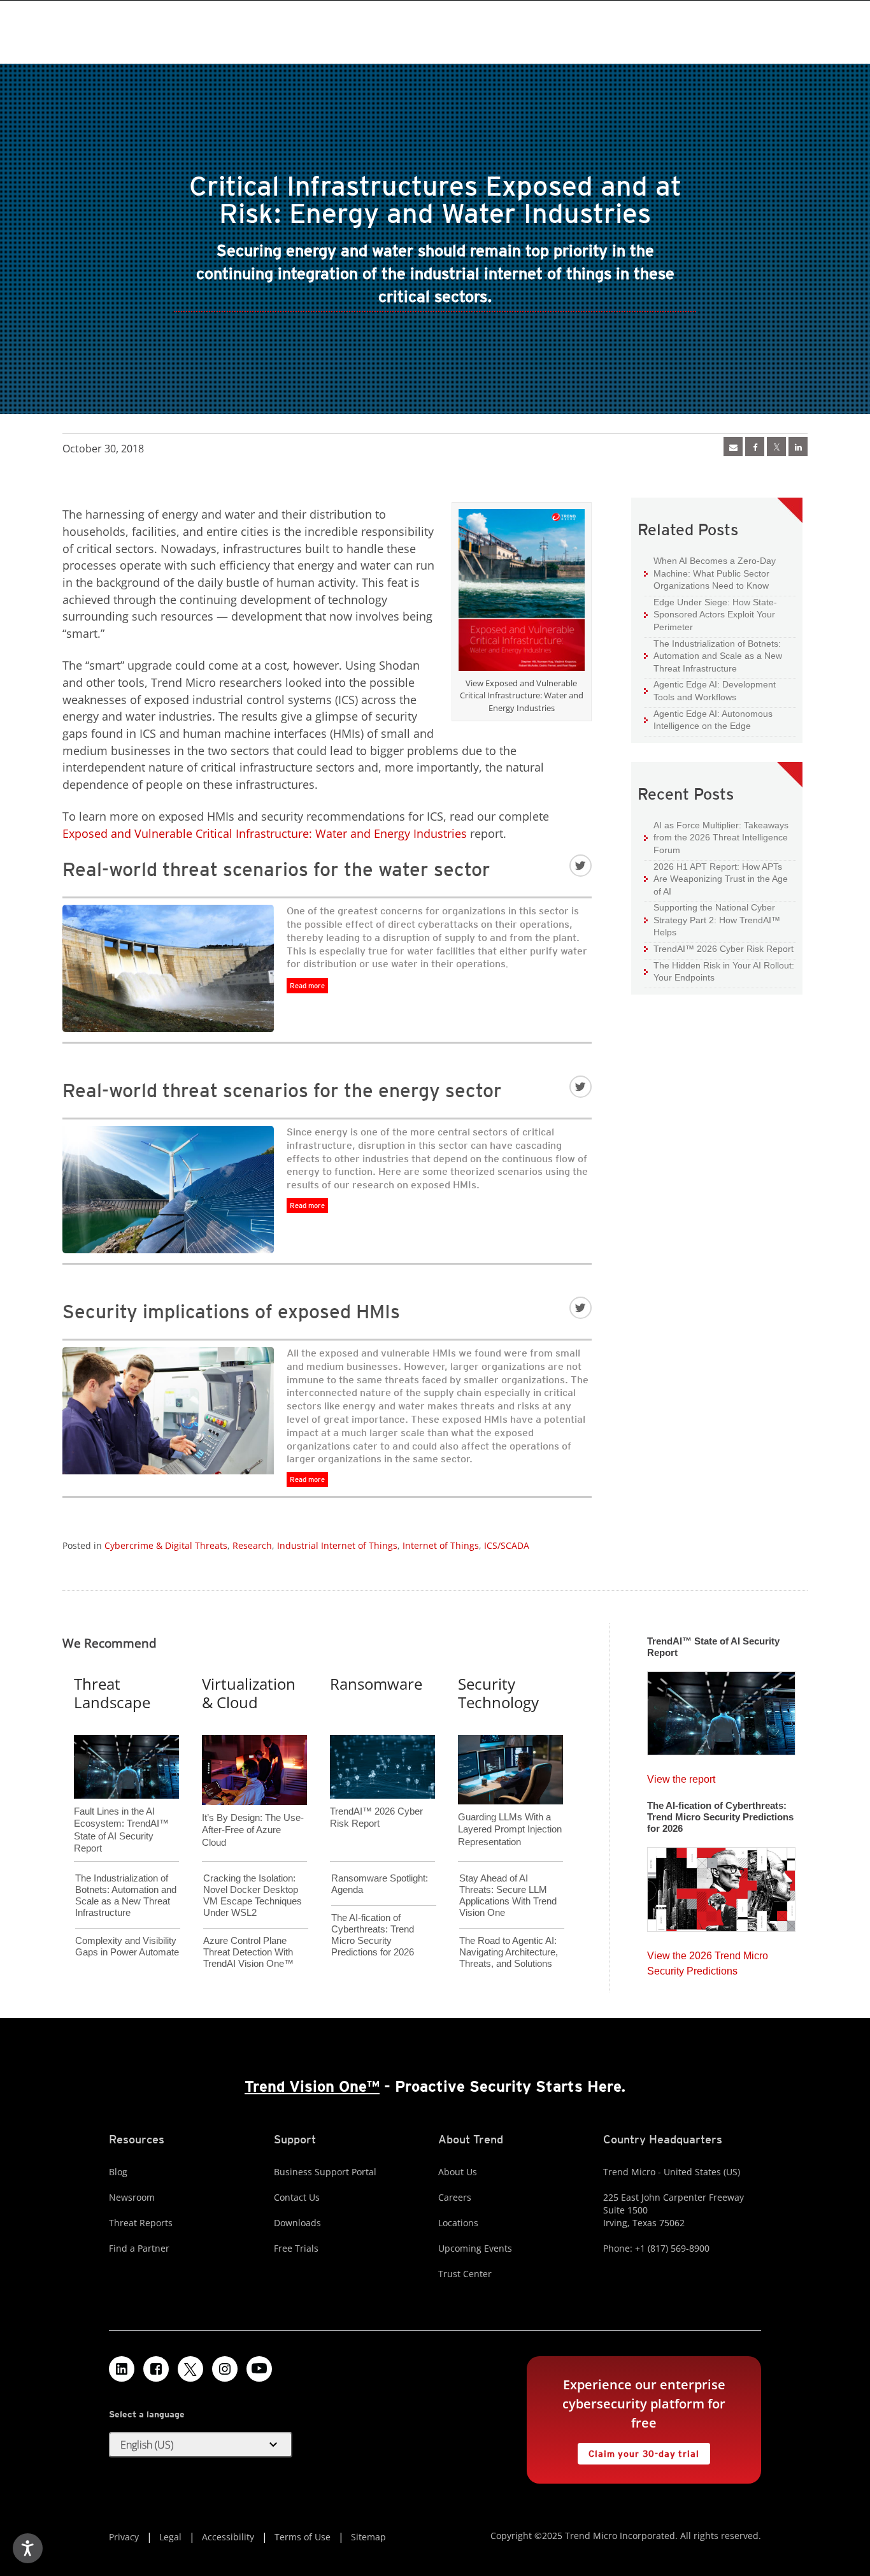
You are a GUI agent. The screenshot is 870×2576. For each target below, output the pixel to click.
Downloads (297, 2223)
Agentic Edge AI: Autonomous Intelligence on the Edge (708, 720)
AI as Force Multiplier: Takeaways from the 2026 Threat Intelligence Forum (716, 837)
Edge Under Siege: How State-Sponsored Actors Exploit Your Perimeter (710, 614)
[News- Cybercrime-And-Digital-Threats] (733, 447)
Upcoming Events (475, 2248)
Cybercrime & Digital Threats (166, 1545)
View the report (681, 1776)
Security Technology (498, 1693)
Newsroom (132, 2197)
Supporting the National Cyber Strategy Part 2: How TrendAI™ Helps (712, 919)
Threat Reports (141, 2223)
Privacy (124, 2537)
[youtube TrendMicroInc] (259, 2369)
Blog (118, 2172)
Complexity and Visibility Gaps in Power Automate (127, 1946)
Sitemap (368, 2537)
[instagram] (225, 2369)
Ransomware (376, 1684)
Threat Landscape (112, 1693)
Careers (455, 2197)
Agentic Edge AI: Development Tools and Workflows (710, 690)
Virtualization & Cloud (249, 1693)
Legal (170, 2537)
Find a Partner (139, 2248)
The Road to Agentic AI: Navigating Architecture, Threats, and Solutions (509, 1952)
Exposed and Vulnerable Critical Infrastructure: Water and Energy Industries (265, 833)
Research (252, 1545)
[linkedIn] (798, 447)
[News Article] (721, 1709)
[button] (201, 2445)
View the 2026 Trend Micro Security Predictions (708, 1960)
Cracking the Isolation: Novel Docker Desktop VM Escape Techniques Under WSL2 (253, 1895)
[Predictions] (721, 1885)
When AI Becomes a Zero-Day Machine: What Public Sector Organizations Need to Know (710, 573)
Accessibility (228, 2537)
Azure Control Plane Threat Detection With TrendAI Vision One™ (248, 1952)
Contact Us (297, 2197)
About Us (458, 2172)
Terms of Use (303, 2537)
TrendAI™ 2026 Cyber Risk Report (724, 949)
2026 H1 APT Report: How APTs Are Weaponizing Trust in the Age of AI (716, 879)
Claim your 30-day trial (638, 2451)
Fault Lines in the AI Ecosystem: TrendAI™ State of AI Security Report (121, 1809)
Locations (458, 2223)
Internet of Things (441, 1545)
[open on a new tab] (190, 2369)
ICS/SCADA (507, 1545)
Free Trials (296, 2248)
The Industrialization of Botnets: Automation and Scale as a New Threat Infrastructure (713, 656)
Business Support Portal (325, 2172)
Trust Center (465, 2274)
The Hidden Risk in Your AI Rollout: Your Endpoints (719, 971)
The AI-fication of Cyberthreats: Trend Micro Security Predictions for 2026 (373, 1935)
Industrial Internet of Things (337, 1545)
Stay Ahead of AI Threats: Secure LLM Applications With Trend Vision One (508, 1895)
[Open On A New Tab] (776, 447)
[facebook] (755, 447)
